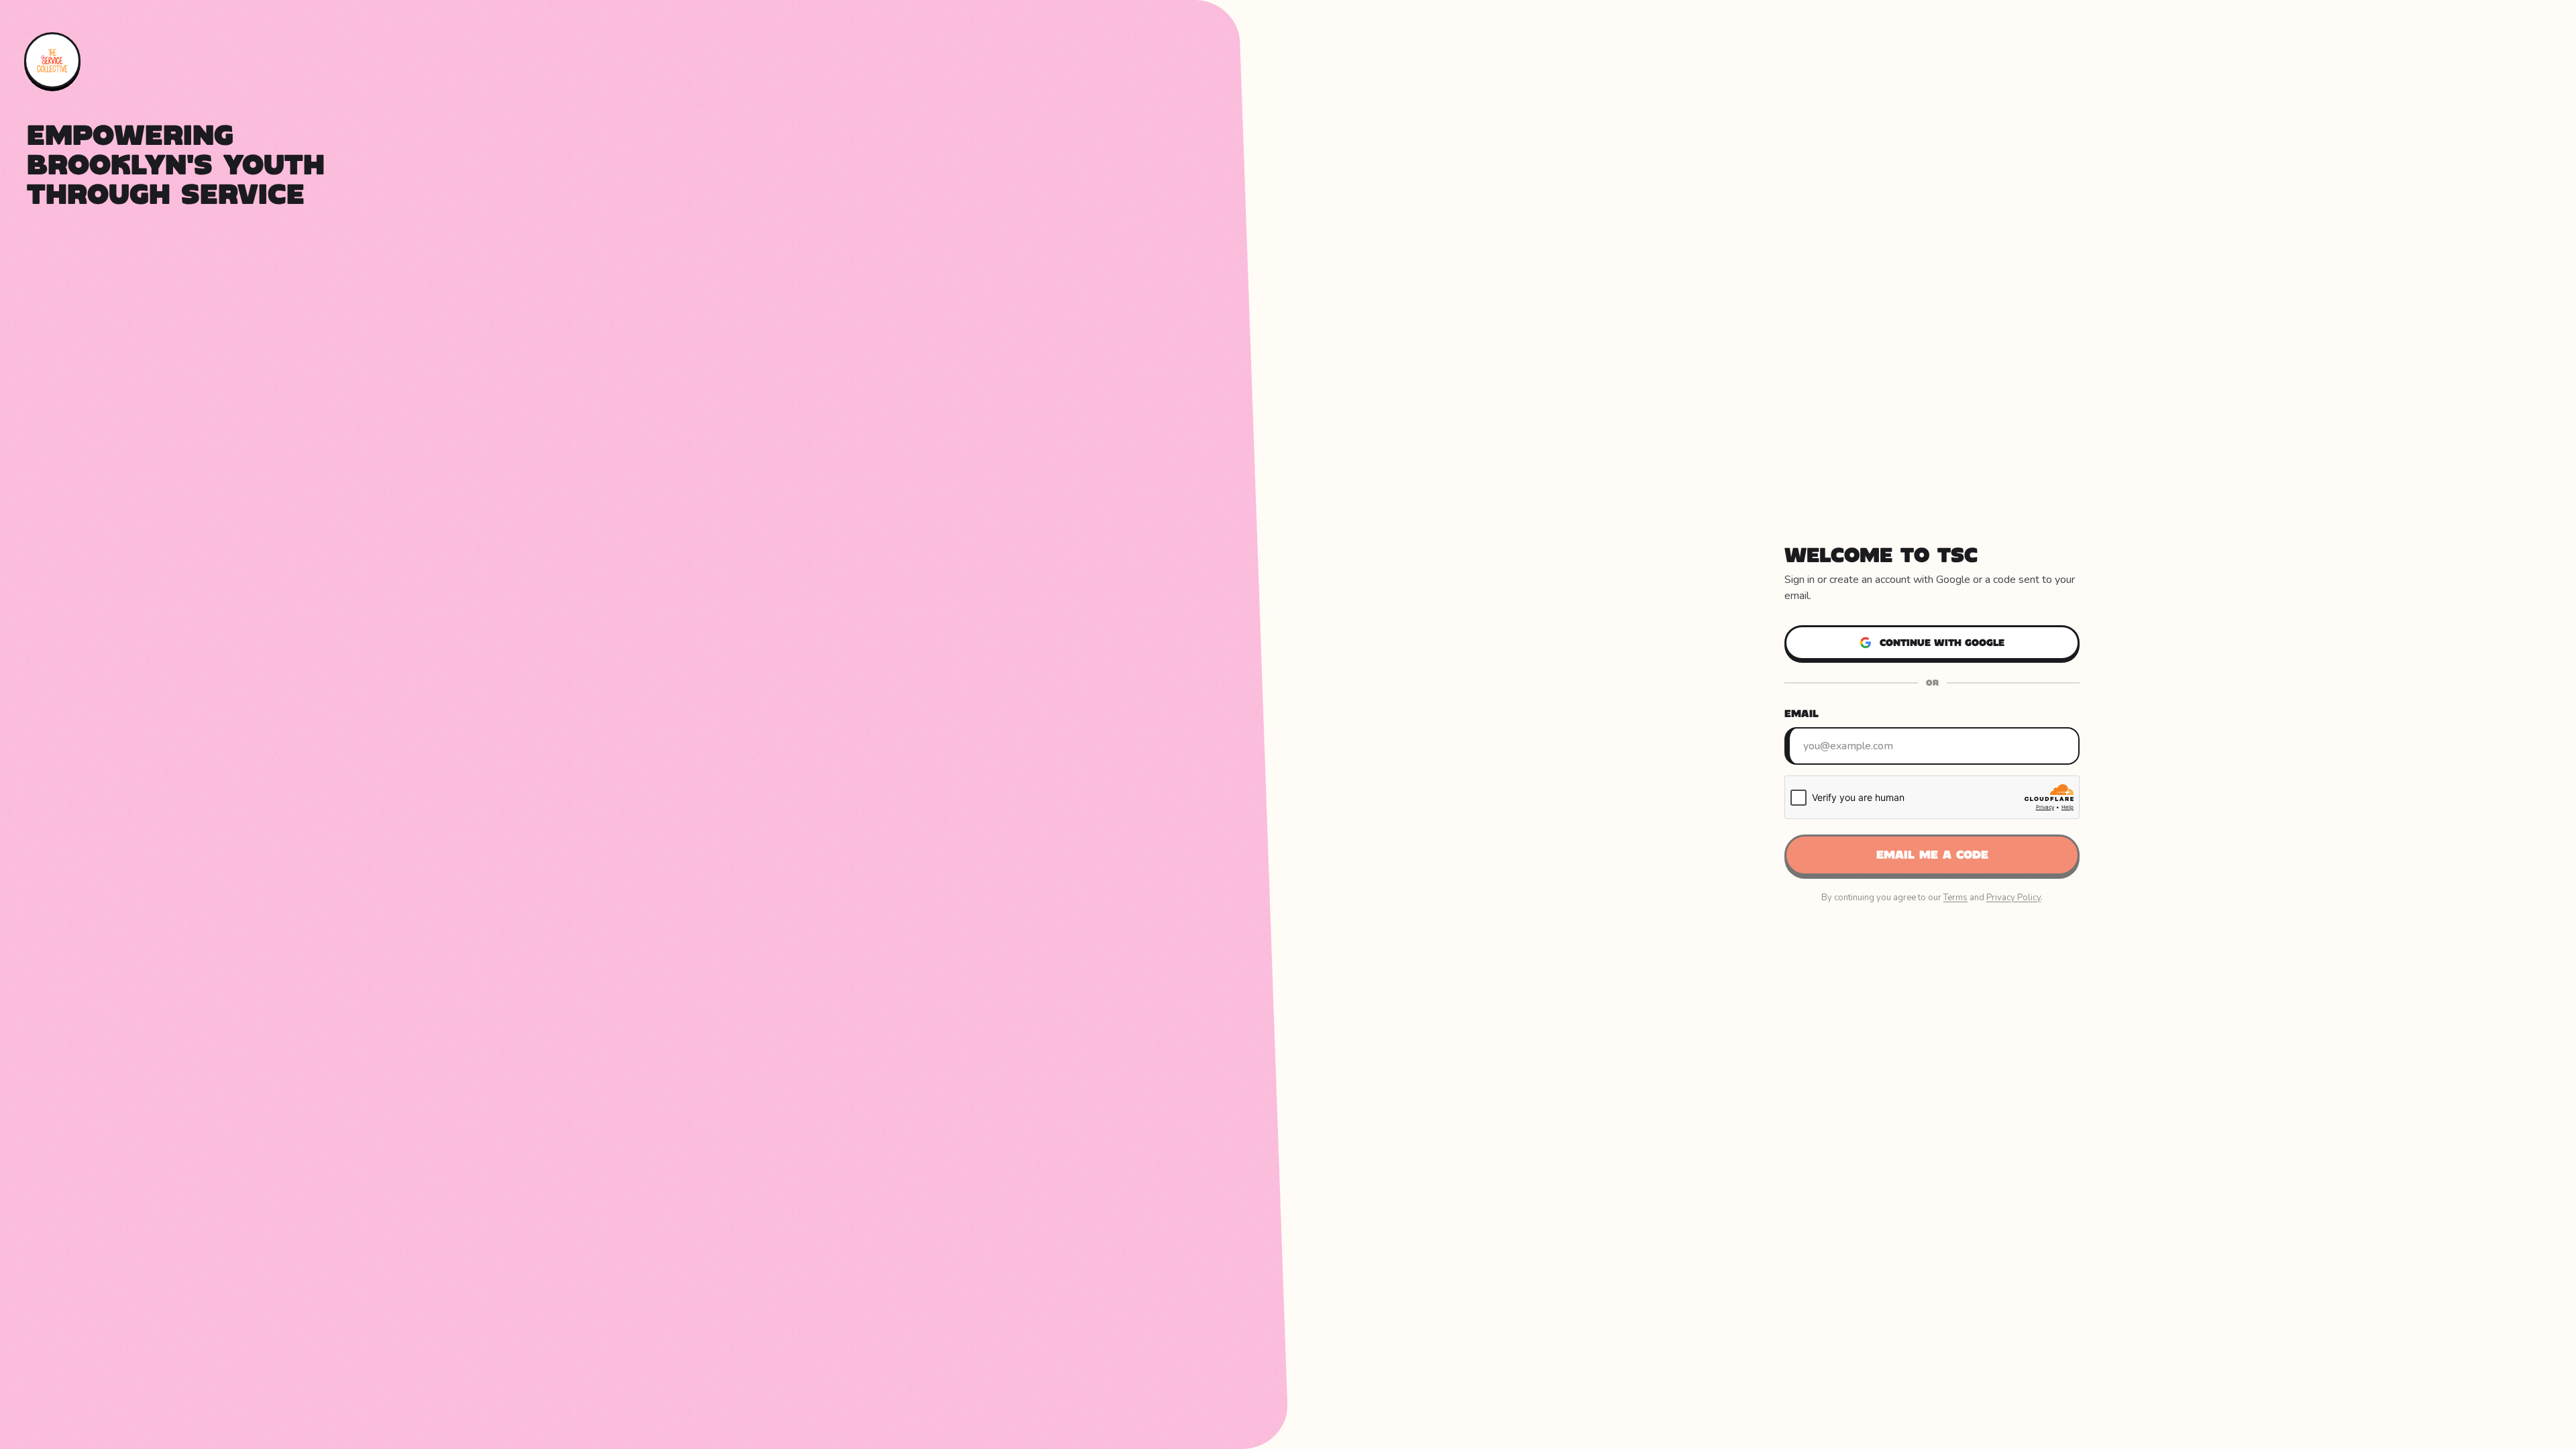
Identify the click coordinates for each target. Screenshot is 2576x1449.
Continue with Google (1942, 643)
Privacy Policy (2014, 898)
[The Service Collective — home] (52, 60)
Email (1802, 713)
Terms (1955, 898)
